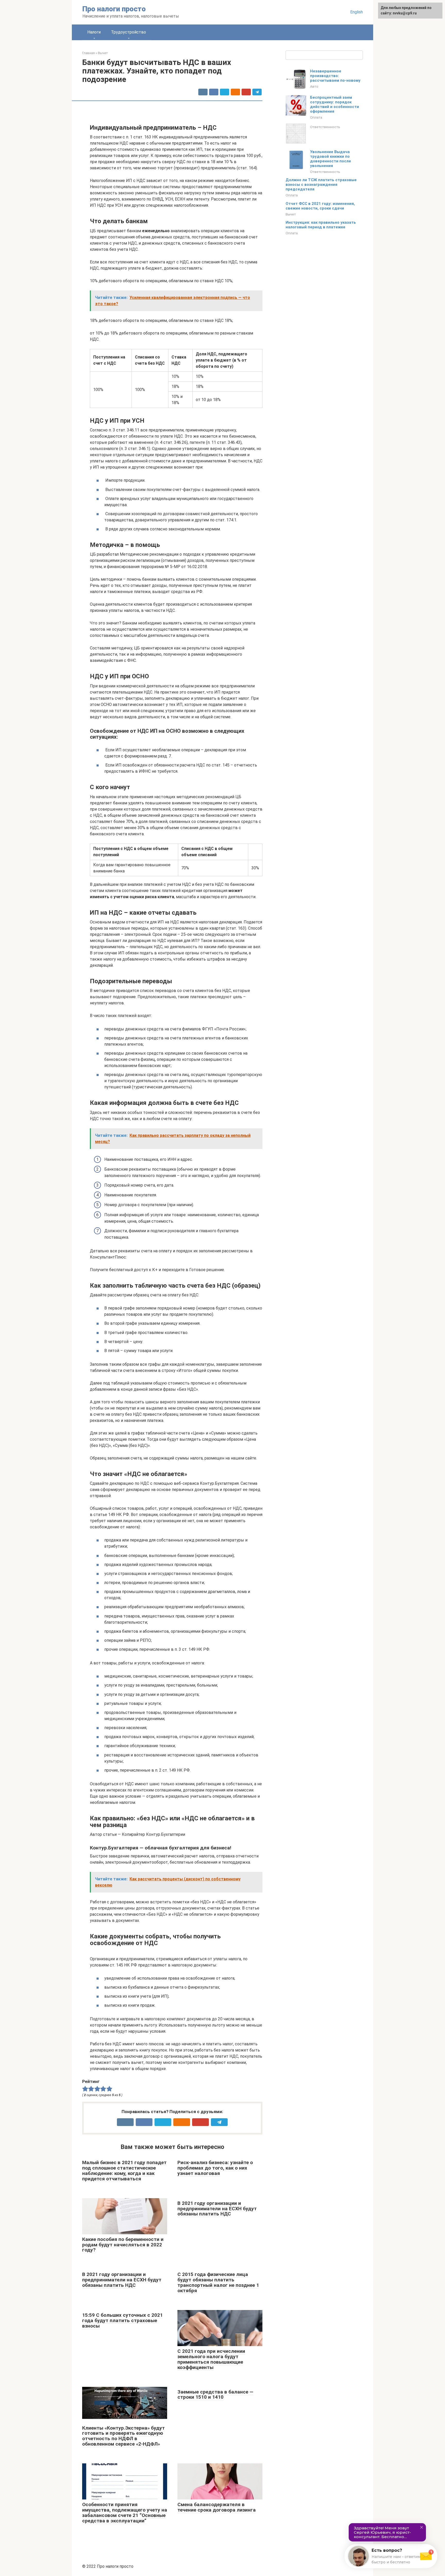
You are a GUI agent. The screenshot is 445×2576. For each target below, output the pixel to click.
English (357, 12)
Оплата (316, 117)
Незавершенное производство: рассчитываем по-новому (335, 76)
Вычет (291, 214)
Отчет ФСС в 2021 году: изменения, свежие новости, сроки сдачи (320, 206)
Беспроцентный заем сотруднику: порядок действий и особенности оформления (335, 104)
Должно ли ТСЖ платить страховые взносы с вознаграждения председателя (321, 185)
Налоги (94, 32)
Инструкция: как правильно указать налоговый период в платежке (321, 225)
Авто (314, 86)
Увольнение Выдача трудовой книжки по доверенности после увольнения (331, 159)
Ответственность (325, 127)
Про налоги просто (114, 9)
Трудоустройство (129, 32)
